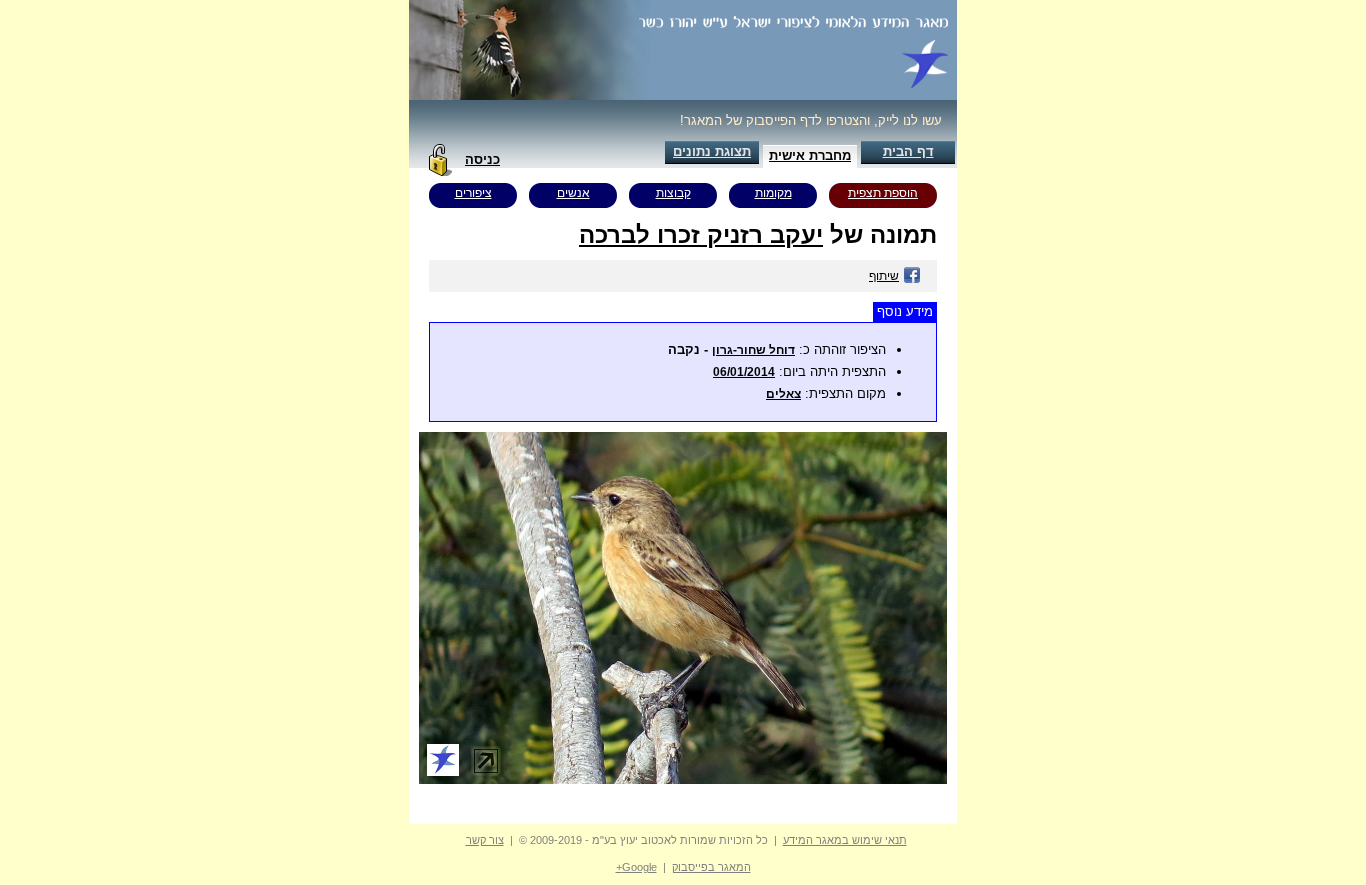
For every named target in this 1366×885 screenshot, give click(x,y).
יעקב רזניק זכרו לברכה (701, 234)
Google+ (636, 867)
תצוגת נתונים (712, 151)
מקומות (773, 193)
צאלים (783, 394)
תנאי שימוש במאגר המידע (845, 840)
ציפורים (473, 193)
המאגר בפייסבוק (711, 867)
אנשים (573, 193)
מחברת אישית (810, 155)
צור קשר (485, 840)
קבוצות (673, 193)
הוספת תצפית (883, 193)
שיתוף (884, 276)
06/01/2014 (744, 372)
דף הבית (908, 151)
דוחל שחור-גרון (753, 350)
